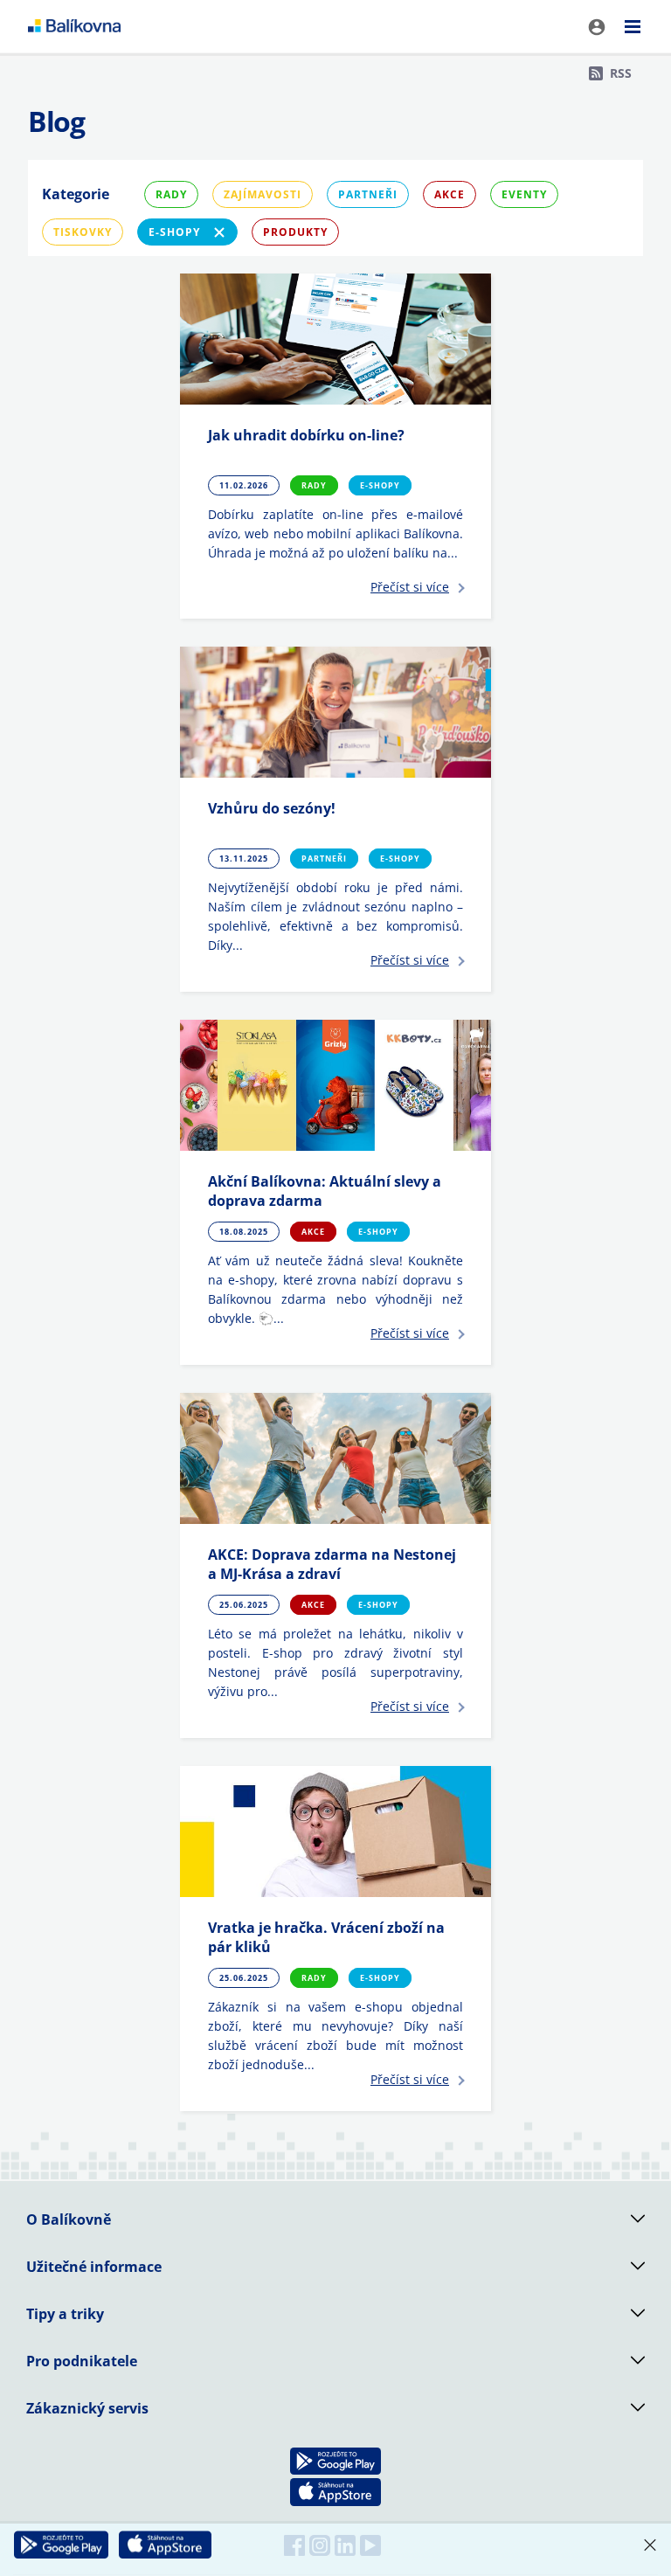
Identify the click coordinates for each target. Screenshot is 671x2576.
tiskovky (83, 232)
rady (171, 194)
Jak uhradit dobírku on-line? (306, 435)
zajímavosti (263, 194)
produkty (295, 232)
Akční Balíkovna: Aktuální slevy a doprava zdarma (325, 1191)
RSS (621, 73)
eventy (524, 194)
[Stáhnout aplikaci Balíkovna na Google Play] (61, 2545)
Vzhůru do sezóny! (272, 808)
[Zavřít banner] (650, 2545)
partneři (368, 194)
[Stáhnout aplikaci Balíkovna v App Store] (165, 2545)
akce (450, 194)
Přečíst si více (410, 587)
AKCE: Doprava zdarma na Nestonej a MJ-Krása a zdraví (332, 1564)
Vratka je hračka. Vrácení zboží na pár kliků (326, 1937)
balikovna (74, 26)
